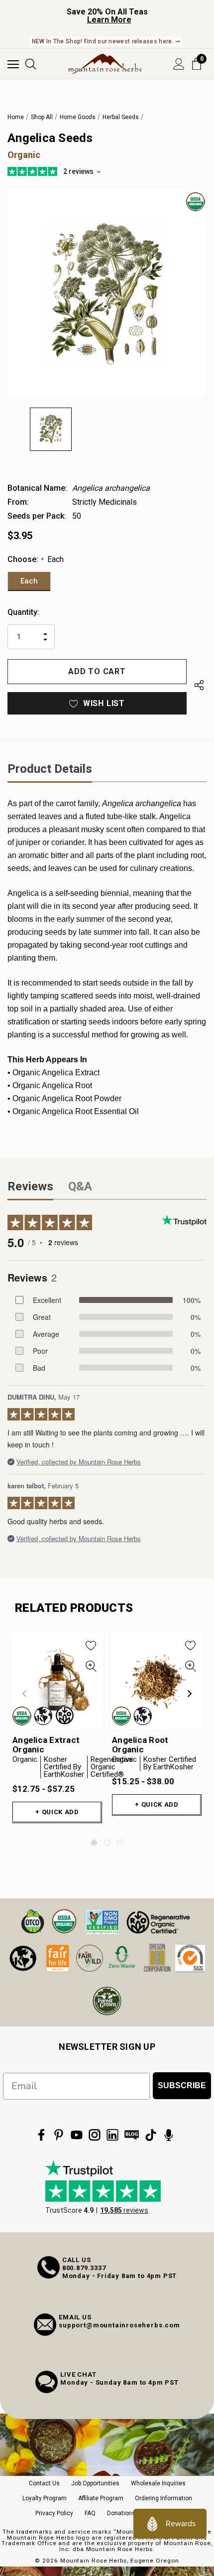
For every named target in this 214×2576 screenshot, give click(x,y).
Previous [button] (24, 1694)
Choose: (36, 559)
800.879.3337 (84, 2268)
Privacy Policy (54, 2513)
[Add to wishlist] (91, 1645)
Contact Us (44, 2483)
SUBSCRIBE (182, 2085)
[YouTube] (77, 2135)
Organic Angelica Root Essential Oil (76, 1111)
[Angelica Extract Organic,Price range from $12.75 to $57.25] (57, 1681)
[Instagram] (95, 2135)
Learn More (109, 20)
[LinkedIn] (112, 2135)
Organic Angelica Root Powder (67, 1098)
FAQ (90, 2513)
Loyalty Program (45, 2498)
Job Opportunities (95, 2483)
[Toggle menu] (13, 64)
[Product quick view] (91, 1666)
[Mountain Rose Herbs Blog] (132, 2135)
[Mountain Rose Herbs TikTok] (151, 2135)
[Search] (31, 64)
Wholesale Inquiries (158, 2483)
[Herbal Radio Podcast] (169, 2135)
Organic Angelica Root (52, 1085)
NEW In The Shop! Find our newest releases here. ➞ (106, 41)
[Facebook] (41, 2135)
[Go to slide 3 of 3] (120, 1843)
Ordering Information (163, 2498)
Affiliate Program (101, 2498)
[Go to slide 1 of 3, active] (94, 1843)
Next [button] (190, 1694)
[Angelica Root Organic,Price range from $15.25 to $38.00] (157, 1681)
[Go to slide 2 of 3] (107, 1843)
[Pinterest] (59, 2135)
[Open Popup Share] (199, 685)
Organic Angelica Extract (56, 1073)
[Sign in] (179, 64)
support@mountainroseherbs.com (119, 2325)
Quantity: (23, 612)
